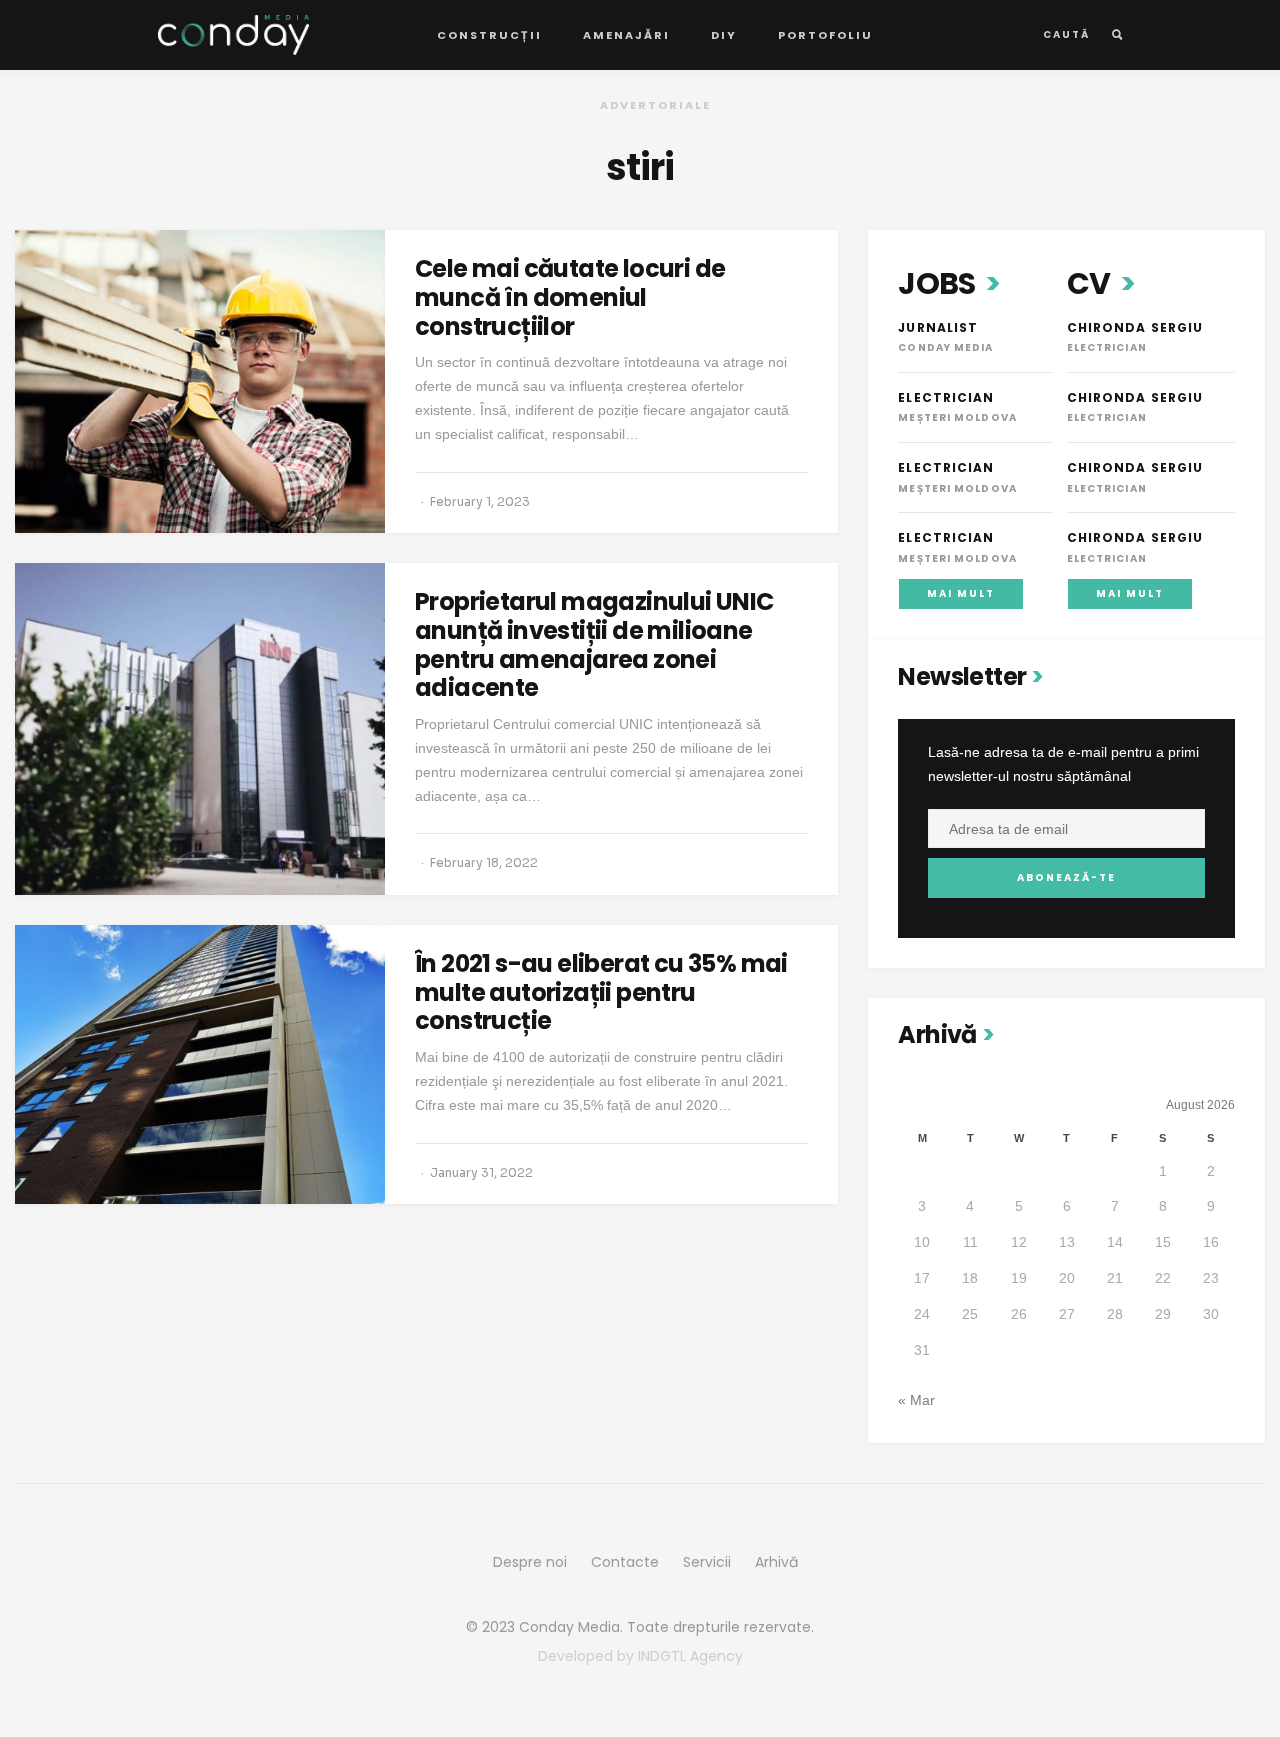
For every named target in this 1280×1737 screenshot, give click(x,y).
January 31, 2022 (481, 1172)
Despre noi (530, 1562)
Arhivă (776, 1562)
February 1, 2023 (480, 501)
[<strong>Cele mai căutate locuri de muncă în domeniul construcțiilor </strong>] (200, 381)
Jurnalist (938, 327)
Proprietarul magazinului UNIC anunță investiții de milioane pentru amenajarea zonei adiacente (594, 644)
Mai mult (961, 593)
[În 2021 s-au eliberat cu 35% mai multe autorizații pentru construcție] (200, 1064)
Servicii (707, 1562)
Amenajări (626, 35)
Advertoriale (655, 105)
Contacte (625, 1562)
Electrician (946, 397)
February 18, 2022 (484, 862)
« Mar (916, 1400)
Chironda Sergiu (1135, 327)
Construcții (489, 35)
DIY (724, 35)
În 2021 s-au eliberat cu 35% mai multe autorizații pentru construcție (601, 992)
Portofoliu (825, 35)
